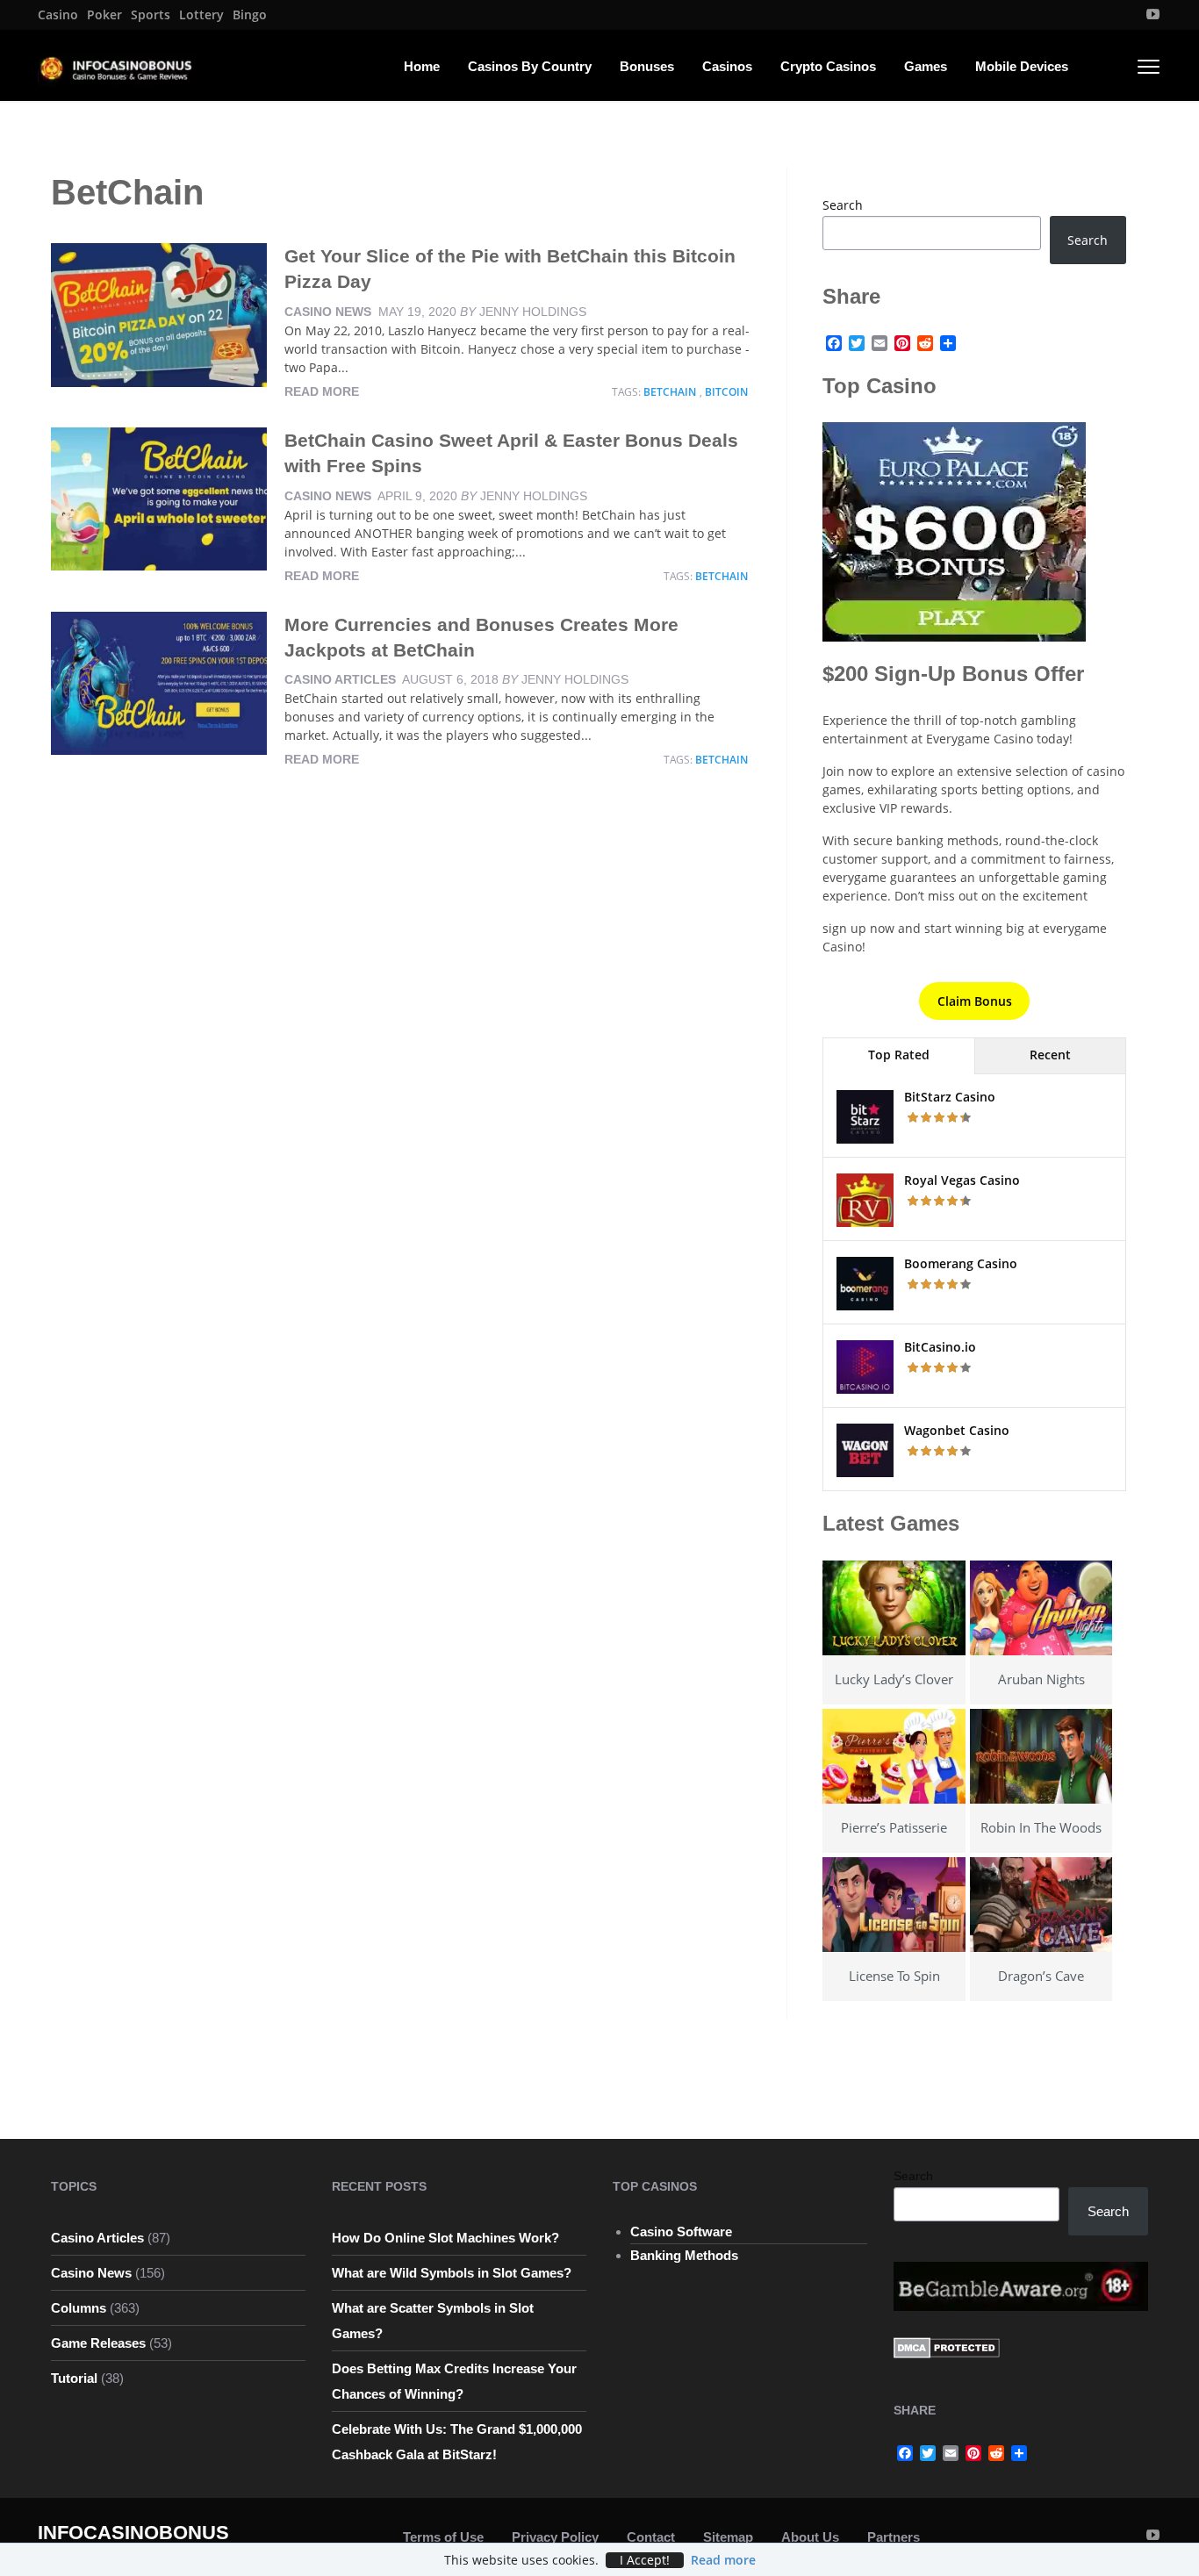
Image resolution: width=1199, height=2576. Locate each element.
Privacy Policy (555, 2537)
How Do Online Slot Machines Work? (445, 2238)
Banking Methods (684, 2255)
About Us (810, 2537)
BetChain (670, 392)
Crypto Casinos (828, 66)
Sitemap (728, 2537)
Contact (651, 2537)
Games (926, 66)
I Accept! (645, 2560)
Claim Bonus (975, 1001)
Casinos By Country (530, 66)
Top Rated (899, 1055)
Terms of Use (443, 2537)
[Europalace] (954, 531)
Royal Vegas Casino (962, 1180)
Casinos (727, 66)
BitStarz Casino (950, 1097)
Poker (104, 15)
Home (422, 66)
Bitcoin (726, 392)
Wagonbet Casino (957, 1430)
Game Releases (98, 2343)
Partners (894, 2537)
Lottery (201, 15)
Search (843, 205)
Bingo (250, 15)
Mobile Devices (1022, 66)
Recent (1050, 1055)
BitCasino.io (940, 1347)
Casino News (328, 312)
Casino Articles (340, 679)
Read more (322, 391)
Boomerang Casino (961, 1263)
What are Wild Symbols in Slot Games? (452, 2273)
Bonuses (647, 66)
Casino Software (681, 2232)
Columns (79, 2308)
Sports (151, 15)
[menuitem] (58, 15)
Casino (58, 15)
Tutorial (74, 2378)
